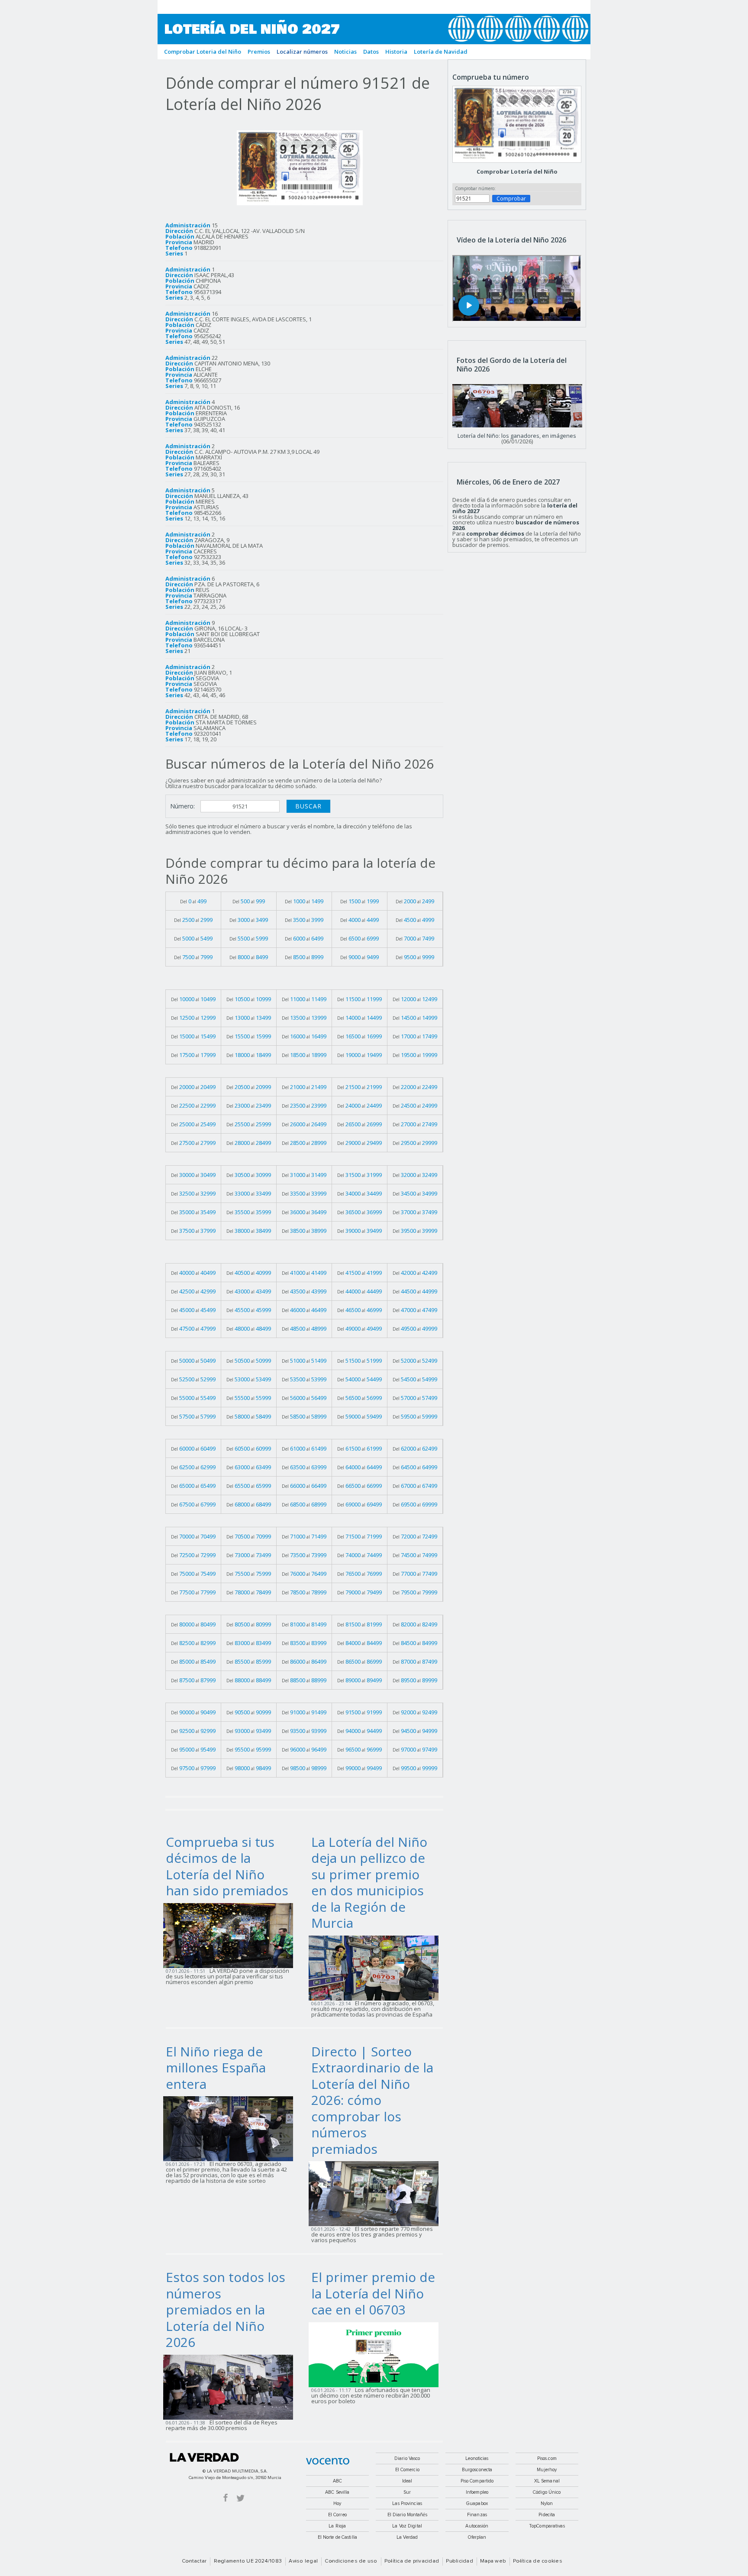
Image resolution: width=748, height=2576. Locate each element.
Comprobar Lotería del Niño (517, 171)
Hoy (337, 2503)
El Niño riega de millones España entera (216, 2068)
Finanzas (477, 2515)
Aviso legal (303, 2561)
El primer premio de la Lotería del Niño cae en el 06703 (373, 2293)
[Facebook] (226, 2497)
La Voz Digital (407, 2526)
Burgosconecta (477, 2470)
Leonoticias (477, 2458)
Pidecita (547, 2515)
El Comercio (407, 2470)
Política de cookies (538, 2561)
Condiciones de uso (351, 2561)
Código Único (547, 2492)
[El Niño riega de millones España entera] (231, 2128)
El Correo (337, 2515)
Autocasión (477, 2526)
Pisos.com (547, 2458)
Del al (193, 901)
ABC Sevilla (337, 2492)
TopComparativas (547, 2526)
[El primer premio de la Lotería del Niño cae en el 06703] (376, 2354)
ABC (337, 2481)
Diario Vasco (407, 2458)
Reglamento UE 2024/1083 (248, 2561)
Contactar (194, 2561)
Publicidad (459, 2561)
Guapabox (477, 2503)
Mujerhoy (547, 2470)
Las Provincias (407, 2503)
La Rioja (337, 2526)
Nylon (547, 2503)
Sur (407, 2492)
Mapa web (493, 2561)
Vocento (328, 2461)
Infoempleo (477, 2492)
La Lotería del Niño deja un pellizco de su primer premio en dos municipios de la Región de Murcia (369, 1883)
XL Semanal (547, 2481)
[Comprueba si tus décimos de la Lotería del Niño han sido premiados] (231, 1935)
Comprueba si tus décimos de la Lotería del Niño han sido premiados (227, 1866)
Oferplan (477, 2537)
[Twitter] (240, 2497)
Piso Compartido (477, 2481)
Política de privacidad (412, 2561)
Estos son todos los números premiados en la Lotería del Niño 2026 (226, 2309)
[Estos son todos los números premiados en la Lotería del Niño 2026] (231, 2386)
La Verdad (204, 2457)
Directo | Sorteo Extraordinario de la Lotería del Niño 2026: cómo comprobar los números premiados (372, 2100)
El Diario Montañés (407, 2515)
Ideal (407, 2481)
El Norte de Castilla (337, 2537)
